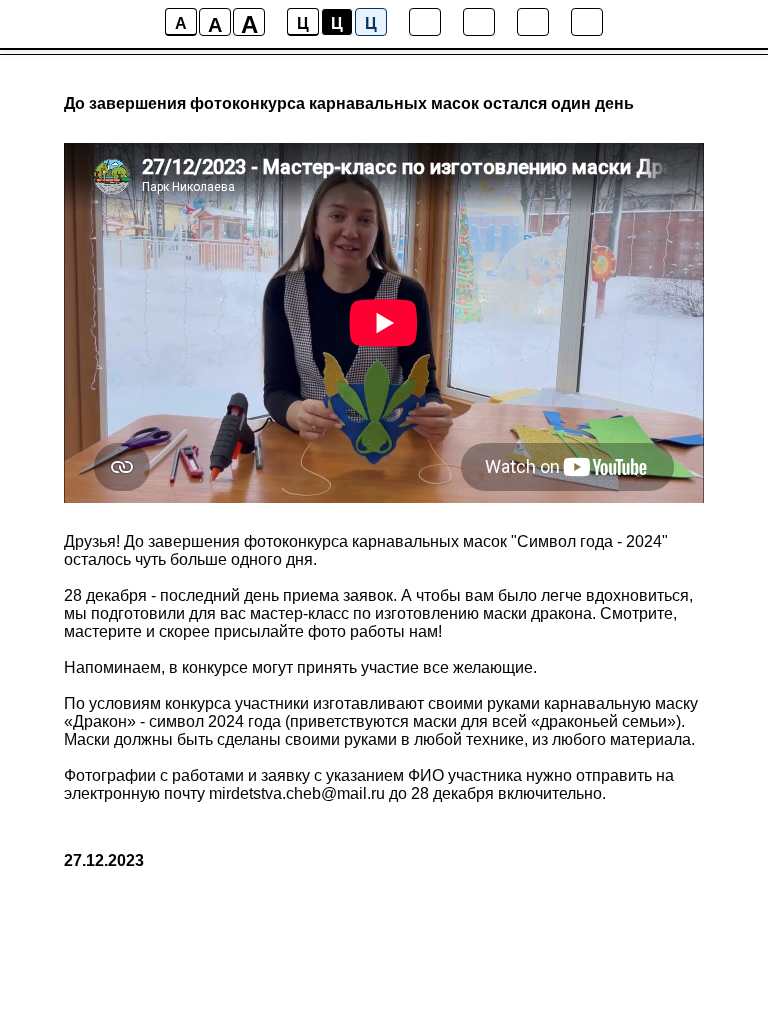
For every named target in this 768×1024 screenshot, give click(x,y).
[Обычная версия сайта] (587, 22)
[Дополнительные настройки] (533, 22)
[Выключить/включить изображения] (425, 22)
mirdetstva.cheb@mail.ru (297, 793)
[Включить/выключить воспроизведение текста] (479, 22)
